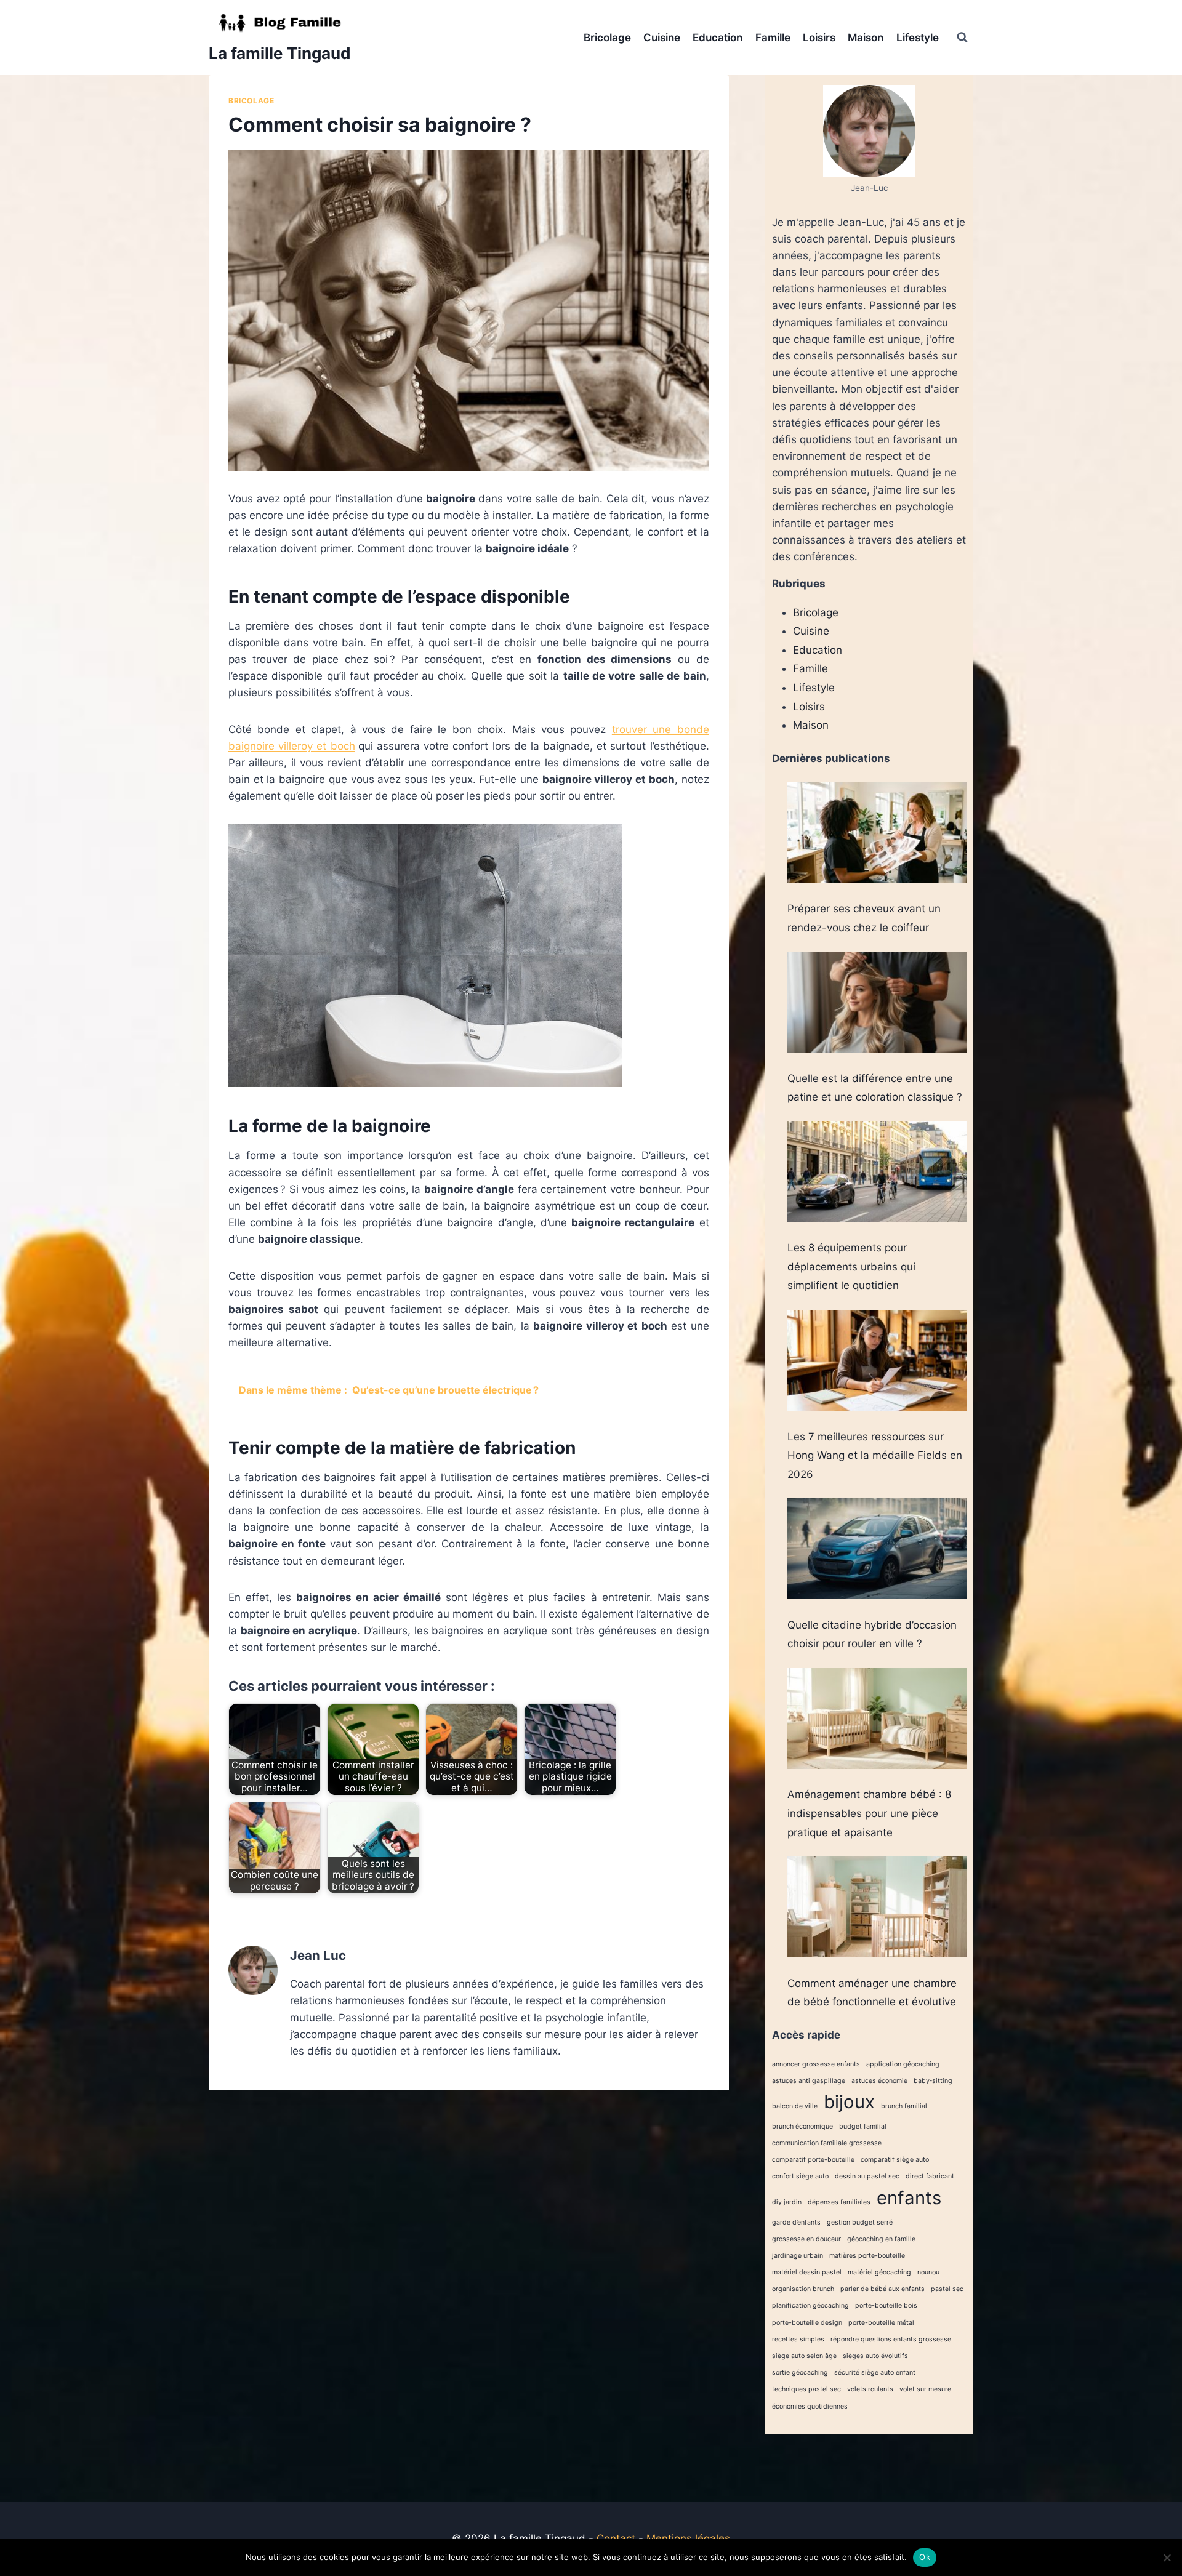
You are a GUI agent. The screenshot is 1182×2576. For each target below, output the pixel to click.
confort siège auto (800, 2176)
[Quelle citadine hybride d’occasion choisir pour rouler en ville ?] (877, 1549)
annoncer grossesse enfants (816, 2064)
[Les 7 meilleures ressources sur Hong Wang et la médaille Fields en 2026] (877, 1360)
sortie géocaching (800, 2373)
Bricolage (607, 38)
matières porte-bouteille (867, 2256)
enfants (909, 2198)
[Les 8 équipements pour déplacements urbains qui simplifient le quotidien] (877, 1172)
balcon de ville (795, 2106)
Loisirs (819, 38)
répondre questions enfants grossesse (891, 2339)
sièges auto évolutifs (875, 2356)
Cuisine (662, 38)
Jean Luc (318, 1955)
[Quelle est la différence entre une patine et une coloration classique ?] (877, 1002)
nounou (928, 2272)
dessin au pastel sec (867, 2176)
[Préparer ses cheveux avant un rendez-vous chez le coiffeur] (877, 833)
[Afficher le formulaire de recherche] (962, 38)
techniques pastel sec (806, 2389)
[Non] (1167, 2558)
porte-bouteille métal (881, 2323)
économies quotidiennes (810, 2406)
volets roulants (870, 2389)
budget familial (863, 2126)
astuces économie (879, 2081)
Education (718, 38)
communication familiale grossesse (827, 2143)
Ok (925, 2557)
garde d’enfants (796, 2222)
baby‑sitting (933, 2081)
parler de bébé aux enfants (882, 2289)
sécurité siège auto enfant (875, 2373)
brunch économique (802, 2126)
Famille (773, 38)
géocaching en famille (881, 2239)
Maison (866, 38)
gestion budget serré (860, 2222)
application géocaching (903, 2064)
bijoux (849, 2102)
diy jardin (787, 2202)
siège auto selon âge (804, 2356)
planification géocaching (810, 2305)
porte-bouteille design (807, 2323)
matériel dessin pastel (807, 2272)
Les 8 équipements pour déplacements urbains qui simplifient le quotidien (851, 1266)
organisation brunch (803, 2289)
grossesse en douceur (806, 2239)
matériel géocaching (879, 2272)
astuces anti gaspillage (809, 2081)
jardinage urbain (798, 2256)
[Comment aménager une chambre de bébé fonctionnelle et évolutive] (877, 1907)
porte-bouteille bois (886, 2305)
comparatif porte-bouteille (813, 2160)
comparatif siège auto (895, 2160)
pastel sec (947, 2289)
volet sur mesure (925, 2389)
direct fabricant (930, 2176)
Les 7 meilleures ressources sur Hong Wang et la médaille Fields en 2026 (875, 1455)
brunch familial (904, 2106)
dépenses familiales (839, 2202)
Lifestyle (918, 38)
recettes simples (798, 2339)
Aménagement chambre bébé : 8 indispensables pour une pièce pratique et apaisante (869, 1813)
